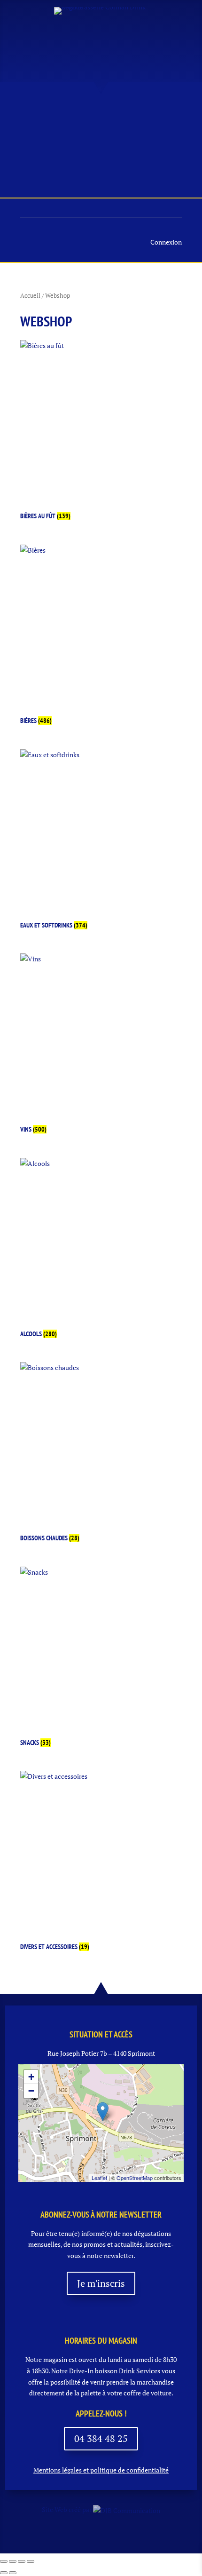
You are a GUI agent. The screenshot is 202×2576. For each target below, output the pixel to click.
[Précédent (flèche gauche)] (4, 2573)
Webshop (159, 159)
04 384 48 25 (101, 2438)
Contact (96, 182)
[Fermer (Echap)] (31, 2561)
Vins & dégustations (73, 137)
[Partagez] (22, 2561)
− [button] (31, 2091)
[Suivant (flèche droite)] (13, 2573)
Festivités (152, 137)
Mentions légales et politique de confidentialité (101, 2470)
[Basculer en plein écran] (13, 2561)
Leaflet (99, 2178)
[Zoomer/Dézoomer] (4, 2561)
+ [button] (31, 2077)
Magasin (142, 114)
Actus (100, 114)
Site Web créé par (67, 2509)
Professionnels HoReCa (76, 159)
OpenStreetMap (135, 2178)
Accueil (59, 114)
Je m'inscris (101, 2283)
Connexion (166, 242)
